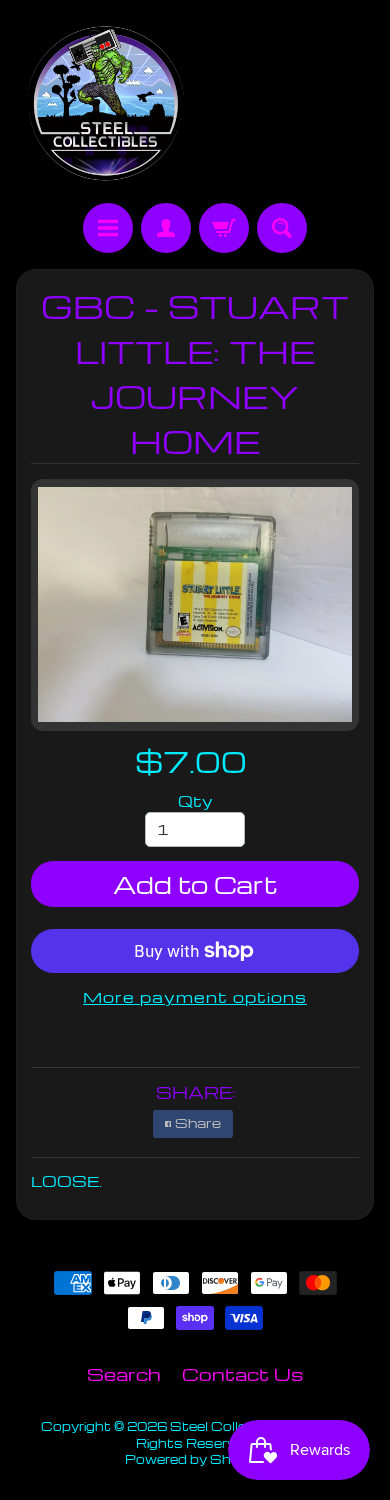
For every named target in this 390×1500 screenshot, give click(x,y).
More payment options (195, 997)
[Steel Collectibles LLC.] (105, 104)
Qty (195, 801)
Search (124, 1373)
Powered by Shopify (195, 1459)
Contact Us (242, 1373)
